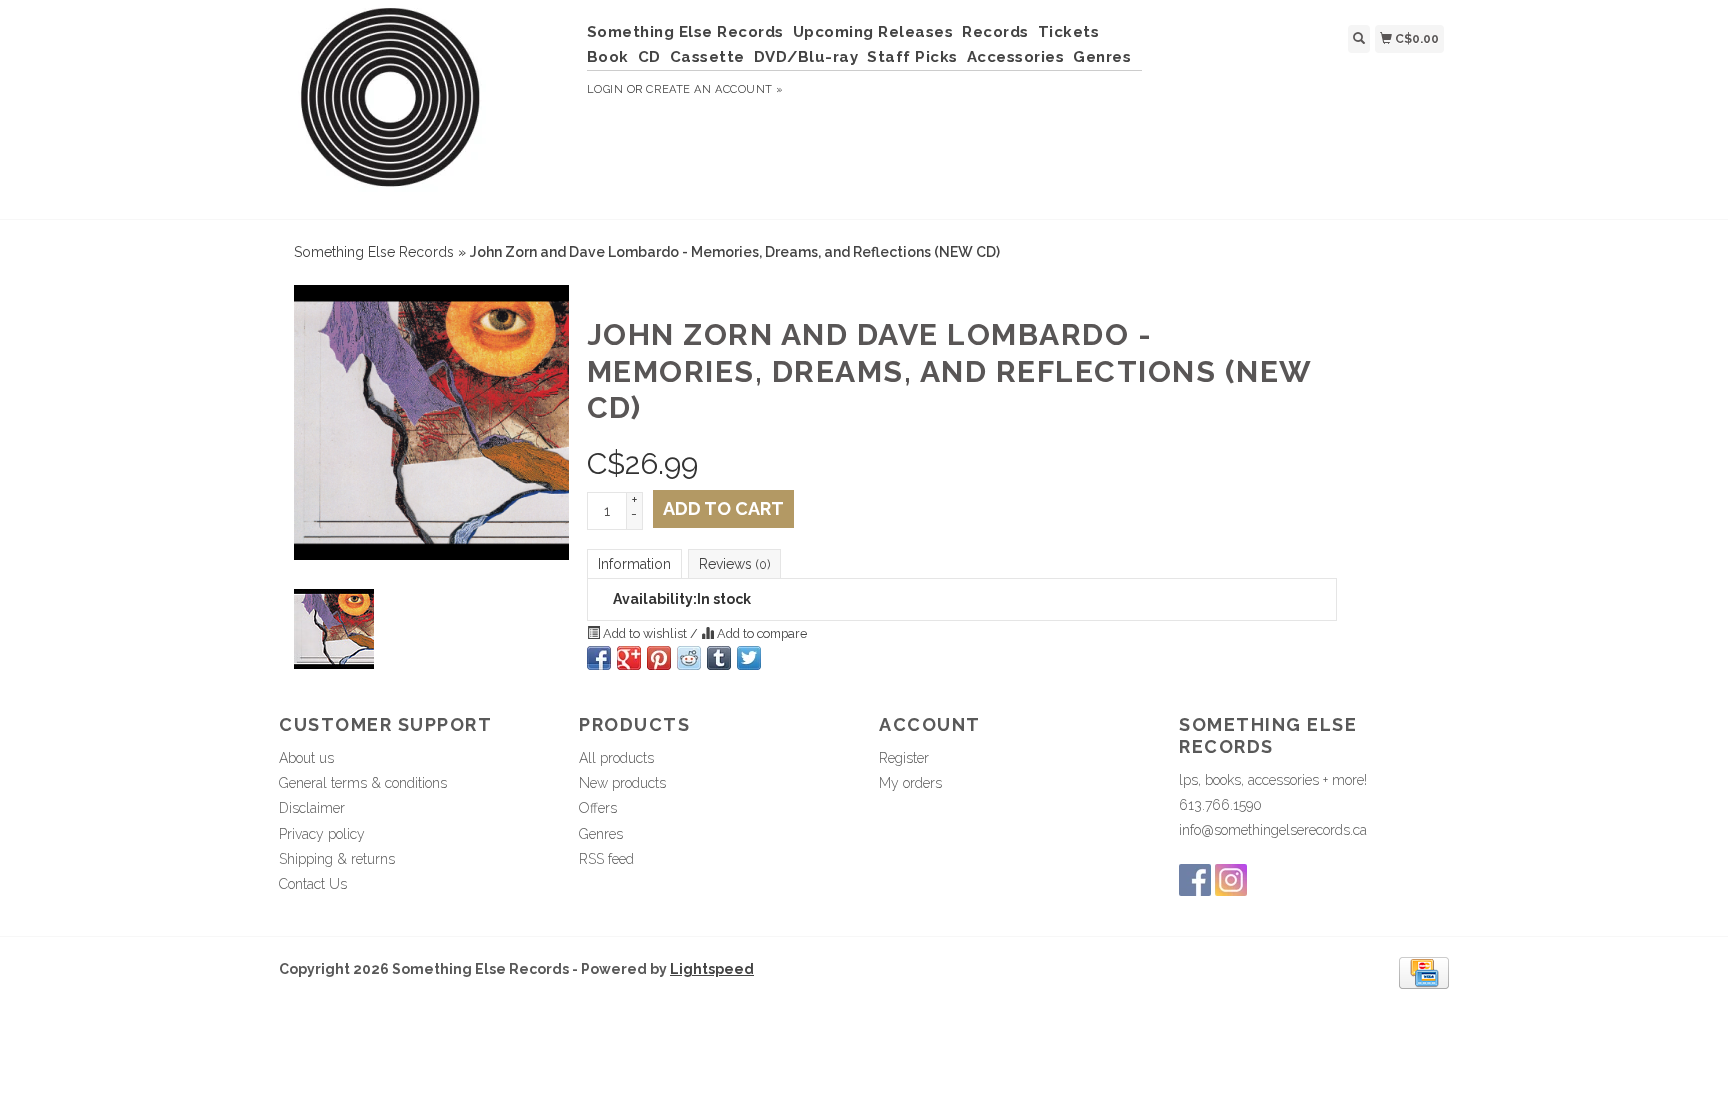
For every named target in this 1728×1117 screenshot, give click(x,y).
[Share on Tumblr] (719, 658)
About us (306, 758)
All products (616, 758)
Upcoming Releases (873, 32)
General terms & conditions (363, 783)
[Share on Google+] (629, 658)
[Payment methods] (1424, 971)
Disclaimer (312, 808)
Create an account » (714, 89)
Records (995, 32)
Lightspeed (712, 969)
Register (904, 758)
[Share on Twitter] (749, 658)
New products (622, 783)
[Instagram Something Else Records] (1231, 880)
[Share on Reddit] (689, 658)
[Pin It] (659, 658)
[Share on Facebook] (599, 658)
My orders (910, 783)
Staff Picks (912, 57)
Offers (598, 808)
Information (634, 564)
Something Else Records (685, 32)
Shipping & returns (337, 859)
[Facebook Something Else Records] (1195, 880)
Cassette (707, 57)
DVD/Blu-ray (806, 57)
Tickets (1069, 32)
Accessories (1016, 57)
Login (605, 89)
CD (649, 57)
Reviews (734, 564)
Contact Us (313, 884)
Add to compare (760, 633)
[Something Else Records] (425, 107)
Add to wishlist (645, 633)
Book (608, 57)
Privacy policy (322, 834)
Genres (1102, 57)
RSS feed (606, 859)
